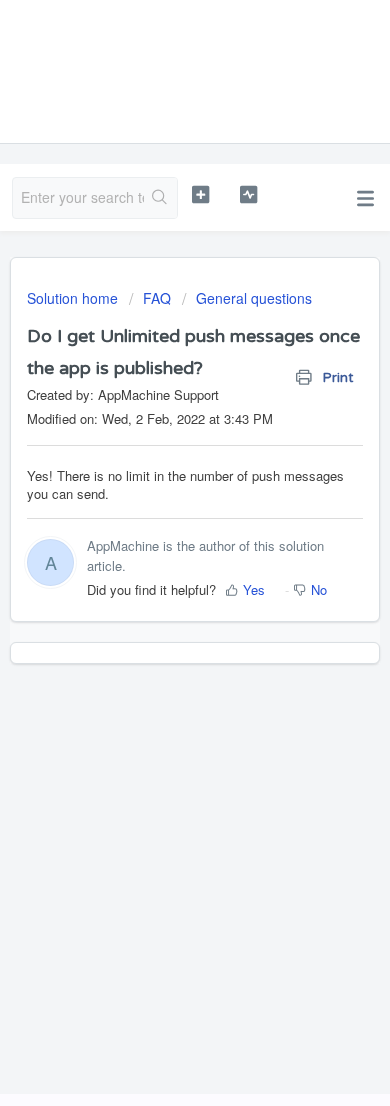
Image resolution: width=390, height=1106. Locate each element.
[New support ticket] (200, 195)
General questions (254, 298)
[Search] (160, 198)
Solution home (74, 298)
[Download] (158, 540)
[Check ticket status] (248, 195)
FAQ (157, 298)
